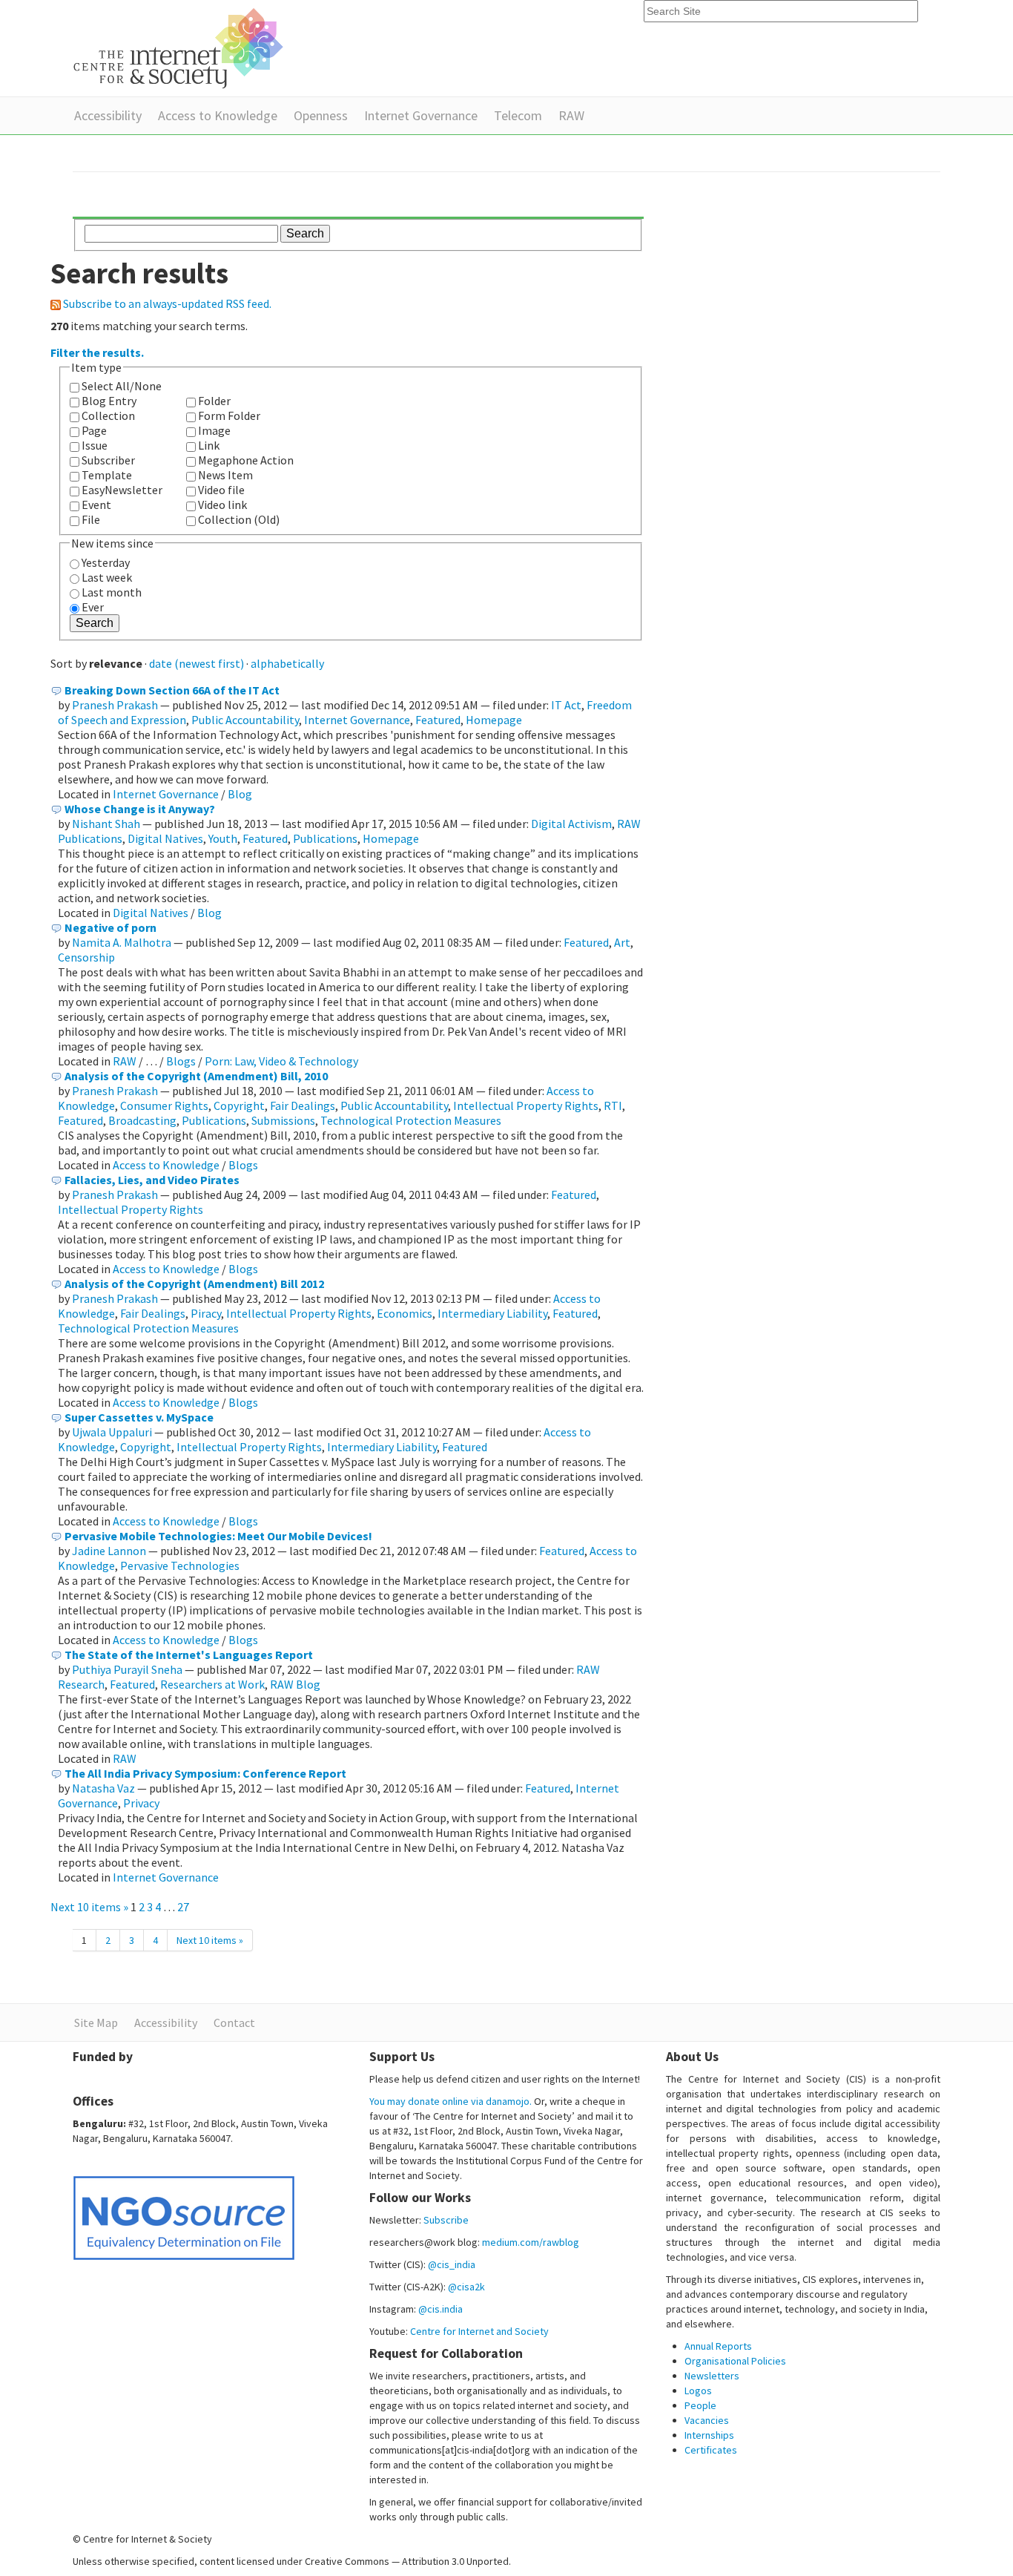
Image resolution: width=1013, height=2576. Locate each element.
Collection (108, 415)
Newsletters (712, 2376)
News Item (225, 475)
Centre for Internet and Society (479, 2331)
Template (107, 475)
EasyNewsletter (122, 490)
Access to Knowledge (218, 115)
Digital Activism (571, 824)
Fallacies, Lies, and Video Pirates (152, 1180)
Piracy (206, 1313)
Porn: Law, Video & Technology (281, 1061)
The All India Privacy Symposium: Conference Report (205, 1773)
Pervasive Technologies (180, 1565)
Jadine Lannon (109, 1551)
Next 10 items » (90, 1907)
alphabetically (287, 663)
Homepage (494, 720)
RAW (571, 115)
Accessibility (108, 115)
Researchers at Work (212, 1684)
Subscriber (108, 460)
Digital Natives (165, 838)
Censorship (86, 957)
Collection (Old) (239, 519)
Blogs (181, 1061)
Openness (321, 115)
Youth (223, 838)
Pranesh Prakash (115, 705)
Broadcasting (142, 1120)
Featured (438, 720)
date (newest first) (197, 663)
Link (209, 445)
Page (94, 430)
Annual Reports (718, 2346)
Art (622, 942)
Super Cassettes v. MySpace (139, 1417)
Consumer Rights (164, 1105)
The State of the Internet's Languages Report (189, 1655)
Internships (709, 2435)
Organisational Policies (735, 2361)
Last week (107, 577)
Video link (222, 505)
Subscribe (446, 2220)
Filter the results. (97, 352)
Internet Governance (421, 115)
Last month (112, 592)
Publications (325, 838)
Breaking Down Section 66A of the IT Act (172, 690)
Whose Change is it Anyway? (140, 809)
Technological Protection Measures (411, 1120)
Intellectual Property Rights (526, 1105)
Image (214, 430)
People (700, 2405)
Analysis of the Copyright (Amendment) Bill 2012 (194, 1284)
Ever (93, 607)
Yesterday (106, 562)
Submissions (283, 1120)
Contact (234, 2023)
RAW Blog (295, 1684)
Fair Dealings (303, 1105)
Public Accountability (245, 720)
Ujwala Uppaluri (112, 1432)
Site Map (96, 2023)
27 (183, 1907)
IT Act (566, 705)
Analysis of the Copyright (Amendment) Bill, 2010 (196, 1076)
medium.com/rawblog (531, 2242)
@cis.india (440, 2309)
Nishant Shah (106, 824)
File (91, 519)
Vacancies (707, 2420)
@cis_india (452, 2264)
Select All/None (122, 386)
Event (96, 505)
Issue (95, 445)
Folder (214, 401)
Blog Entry (109, 401)
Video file (221, 490)
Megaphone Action (246, 460)
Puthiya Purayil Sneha (127, 1669)
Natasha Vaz (103, 1788)
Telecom (518, 115)
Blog (240, 794)
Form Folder (229, 415)
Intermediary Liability (492, 1313)
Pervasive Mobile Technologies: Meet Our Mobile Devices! (218, 1536)
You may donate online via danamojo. (451, 2101)
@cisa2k (466, 2287)
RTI (613, 1105)
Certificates (711, 2450)
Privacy (141, 1803)
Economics (405, 1313)
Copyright (239, 1105)
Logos (698, 2391)
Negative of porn (110, 927)
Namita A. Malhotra (122, 942)
